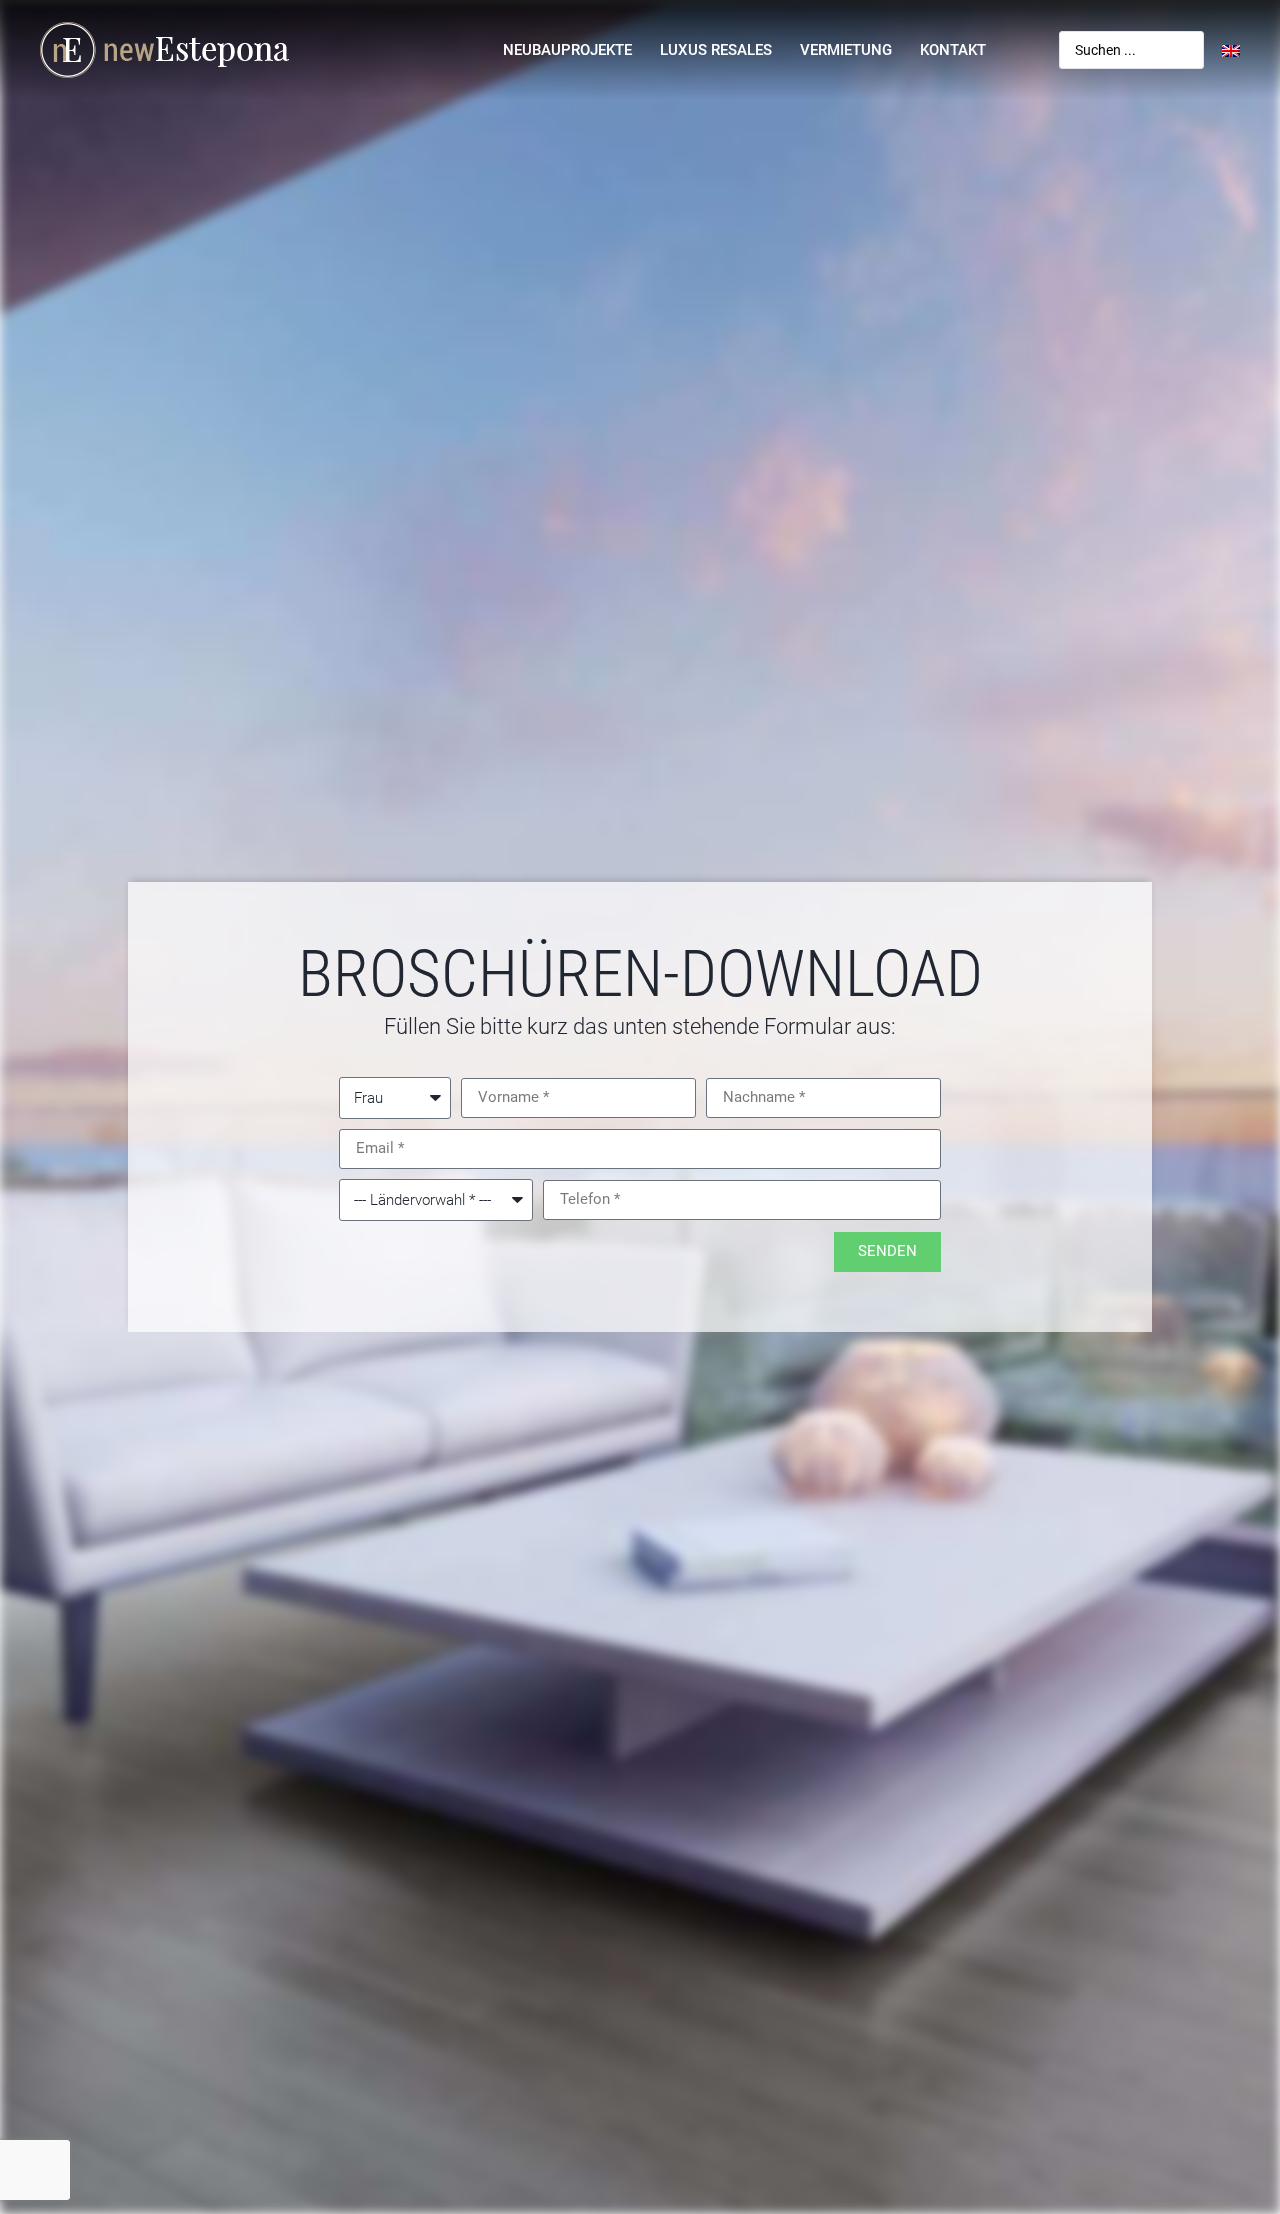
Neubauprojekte (567, 50)
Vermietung (846, 50)
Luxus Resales (716, 50)
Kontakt (953, 50)
